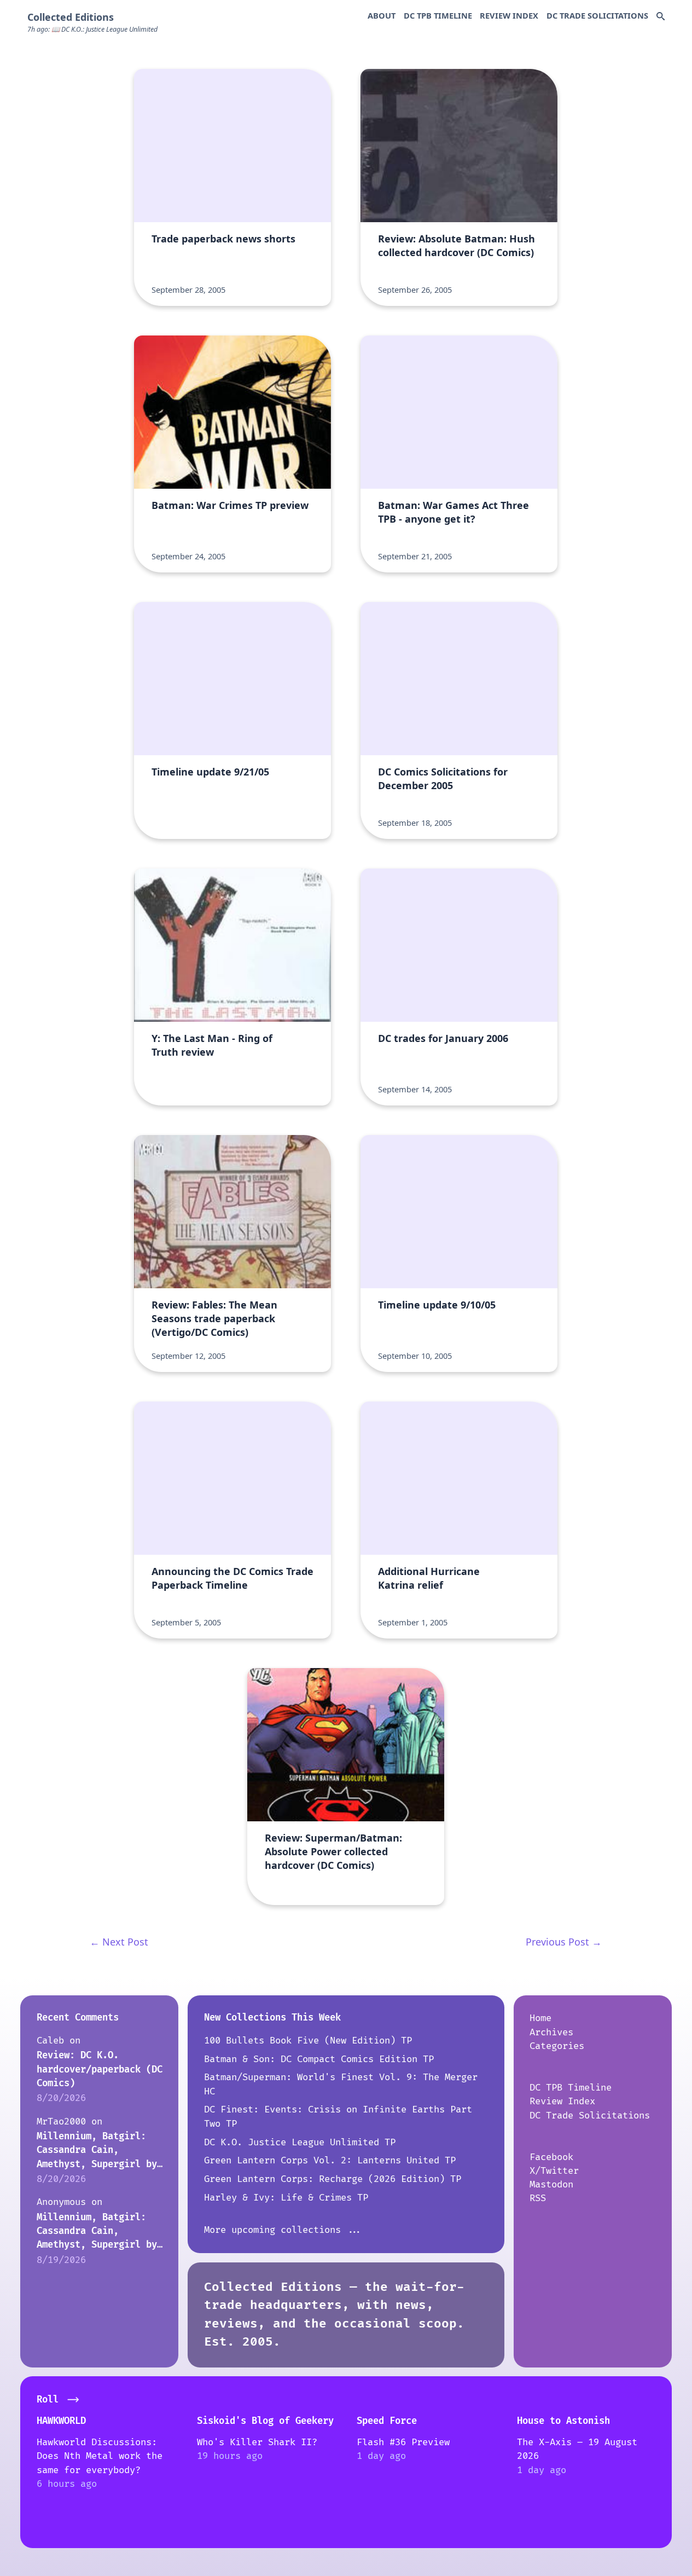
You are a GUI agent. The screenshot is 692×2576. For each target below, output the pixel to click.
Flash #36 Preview (403, 2442)
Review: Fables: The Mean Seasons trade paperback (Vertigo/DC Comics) (214, 1318)
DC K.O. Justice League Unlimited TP (300, 2142)
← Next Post (119, 1942)
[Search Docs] (661, 17)
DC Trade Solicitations (597, 15)
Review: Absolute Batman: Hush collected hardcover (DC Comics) (457, 245)
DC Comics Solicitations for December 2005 (443, 778)
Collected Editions (71, 17)
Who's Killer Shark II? (257, 2442)
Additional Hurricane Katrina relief (429, 1578)
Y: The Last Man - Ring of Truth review (212, 1045)
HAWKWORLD (61, 2421)
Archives (551, 2032)
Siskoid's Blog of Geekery (265, 2421)
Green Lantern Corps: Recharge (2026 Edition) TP (333, 2179)
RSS (538, 2198)
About (382, 15)
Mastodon (551, 2184)
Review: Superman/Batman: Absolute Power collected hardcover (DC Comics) (333, 1851)
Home (540, 2018)
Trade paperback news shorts (223, 239)
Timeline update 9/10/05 (437, 1305)
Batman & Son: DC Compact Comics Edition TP (319, 2059)
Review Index (509, 15)
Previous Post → (564, 1942)
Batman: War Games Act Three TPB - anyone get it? (453, 512)
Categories (557, 2046)
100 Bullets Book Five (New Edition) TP (308, 2040)
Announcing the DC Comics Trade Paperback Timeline (232, 1578)
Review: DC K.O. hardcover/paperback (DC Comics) (100, 2069)
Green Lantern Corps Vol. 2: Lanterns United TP (330, 2160)
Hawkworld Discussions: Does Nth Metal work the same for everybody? (100, 2456)
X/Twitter (554, 2171)
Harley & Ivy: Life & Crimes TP (286, 2198)
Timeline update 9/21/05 (210, 772)
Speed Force (387, 2421)
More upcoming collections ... (283, 2230)
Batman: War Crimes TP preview (230, 505)
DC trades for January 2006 (443, 1038)
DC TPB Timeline (438, 15)
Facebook (551, 2157)
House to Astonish (563, 2421)
